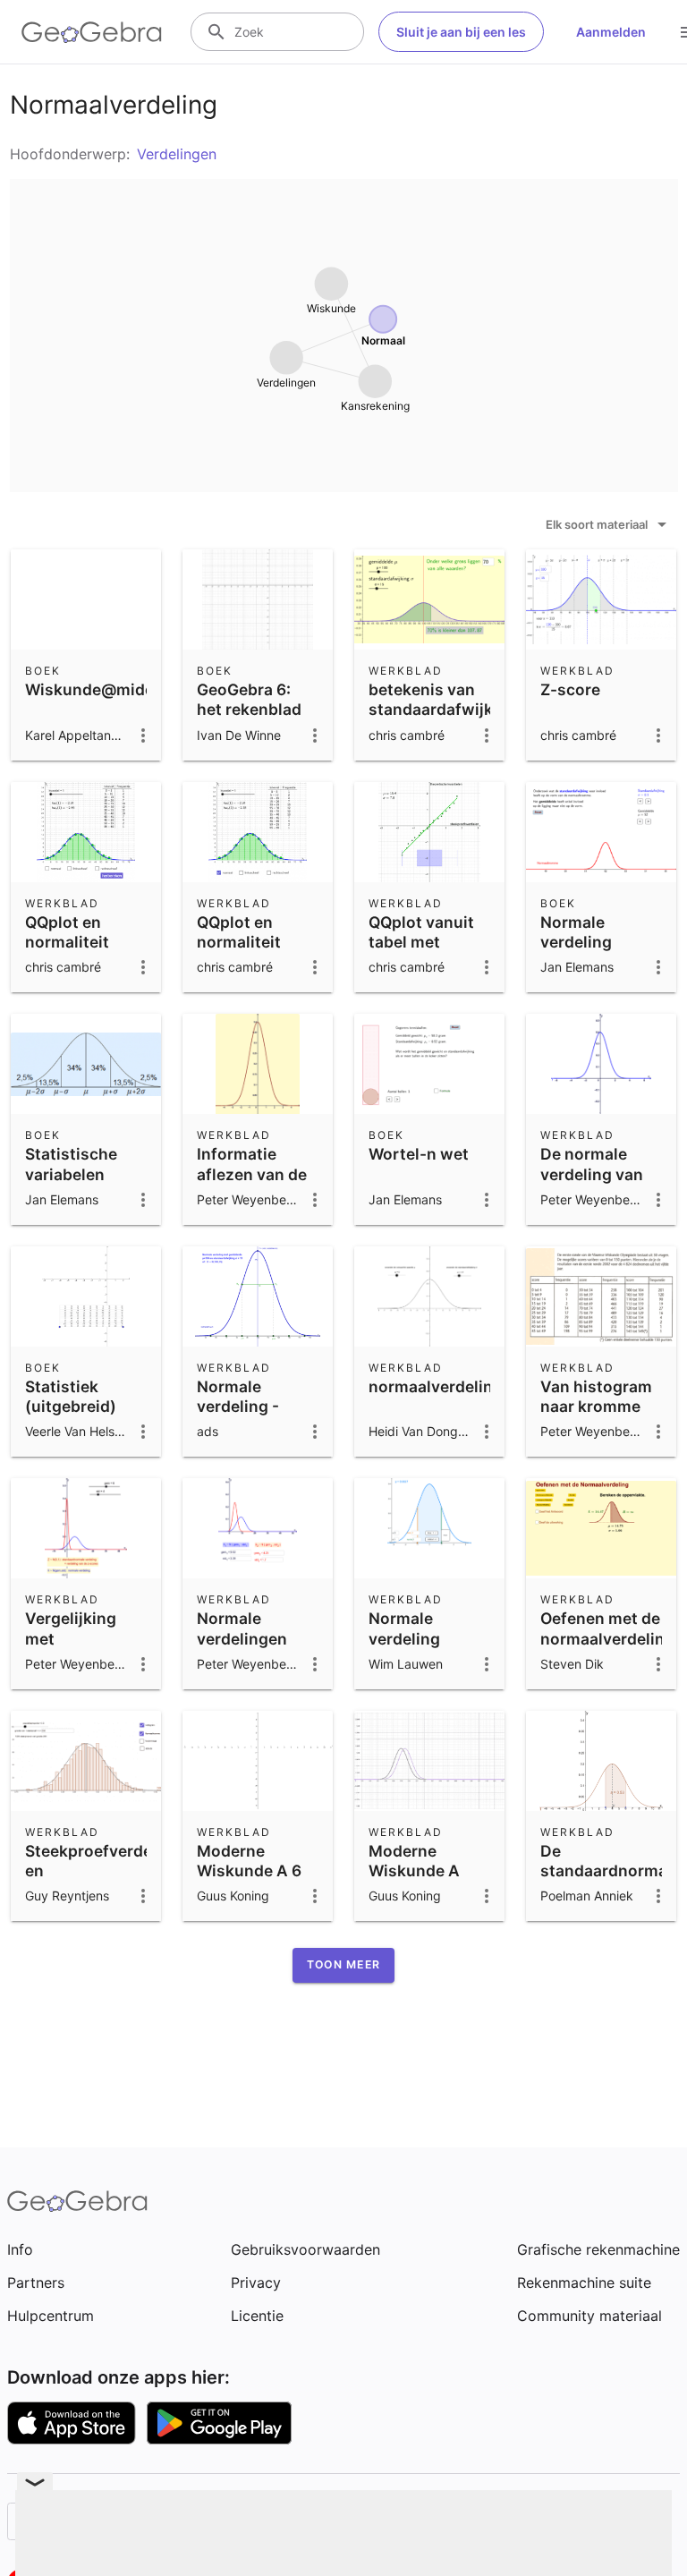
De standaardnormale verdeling (611, 1871)
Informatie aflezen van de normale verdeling (252, 1184)
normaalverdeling (436, 1386)
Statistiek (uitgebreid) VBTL (71, 1407)
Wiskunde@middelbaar (114, 689)
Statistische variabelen (71, 1164)
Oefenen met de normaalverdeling (607, 1628)
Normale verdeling (576, 932)
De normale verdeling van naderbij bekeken (592, 1184)
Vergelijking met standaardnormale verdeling (95, 1648)
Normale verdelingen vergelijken (242, 1638)
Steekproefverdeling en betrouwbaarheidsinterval (124, 1871)
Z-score (570, 689)
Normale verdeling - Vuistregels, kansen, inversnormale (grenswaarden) (258, 1437)
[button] (343, 1965)
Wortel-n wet (419, 1154)
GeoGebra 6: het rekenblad (249, 699)
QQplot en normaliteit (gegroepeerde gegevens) (81, 952)
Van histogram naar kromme (596, 1396)
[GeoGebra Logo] (92, 32)
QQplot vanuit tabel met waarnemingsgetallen (451, 942)
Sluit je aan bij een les (461, 32)
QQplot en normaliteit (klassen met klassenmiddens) (263, 952)
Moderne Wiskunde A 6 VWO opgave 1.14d (249, 1881)
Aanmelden (611, 32)
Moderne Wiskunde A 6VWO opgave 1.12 (422, 1881)
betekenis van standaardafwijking (443, 699)
